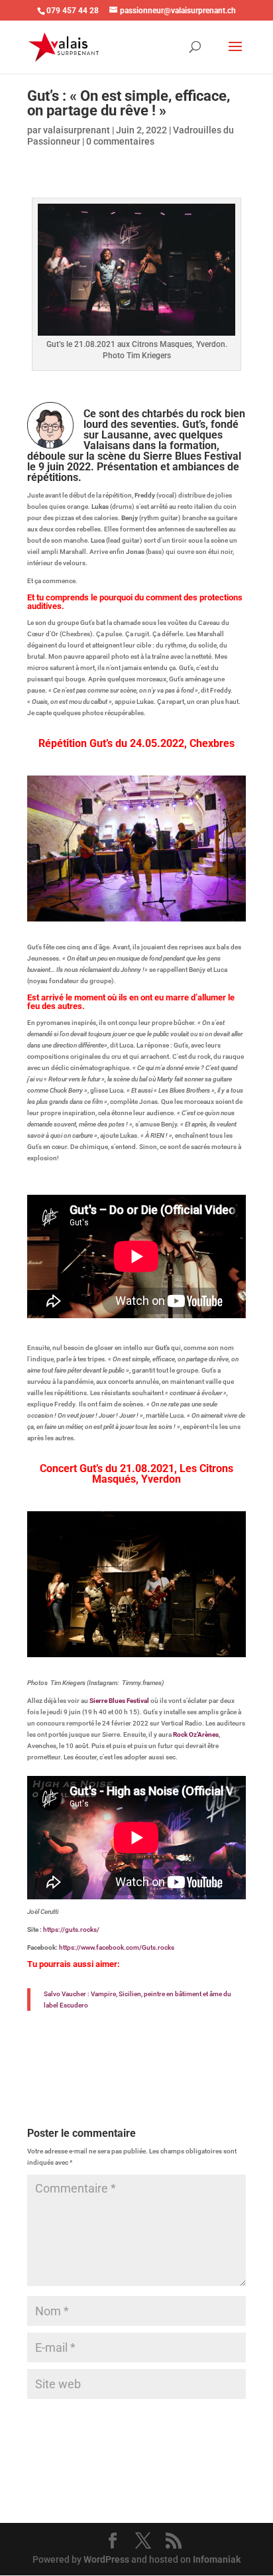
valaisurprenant (77, 130)
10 (134, 907)
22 (126, 918)
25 (159, 918)
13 (167, 907)
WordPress (106, 2559)
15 (190, 907)
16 (201, 907)
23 (137, 918)
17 (212, 907)
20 (103, 918)
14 (179, 907)
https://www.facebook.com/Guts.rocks (117, 1947)
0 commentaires (120, 141)
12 (156, 907)
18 (224, 907)
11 (145, 907)
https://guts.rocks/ (71, 1930)
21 (114, 918)
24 (148, 918)
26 (171, 918)
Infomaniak (217, 2559)
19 (235, 907)
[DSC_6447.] (136, 1657)
